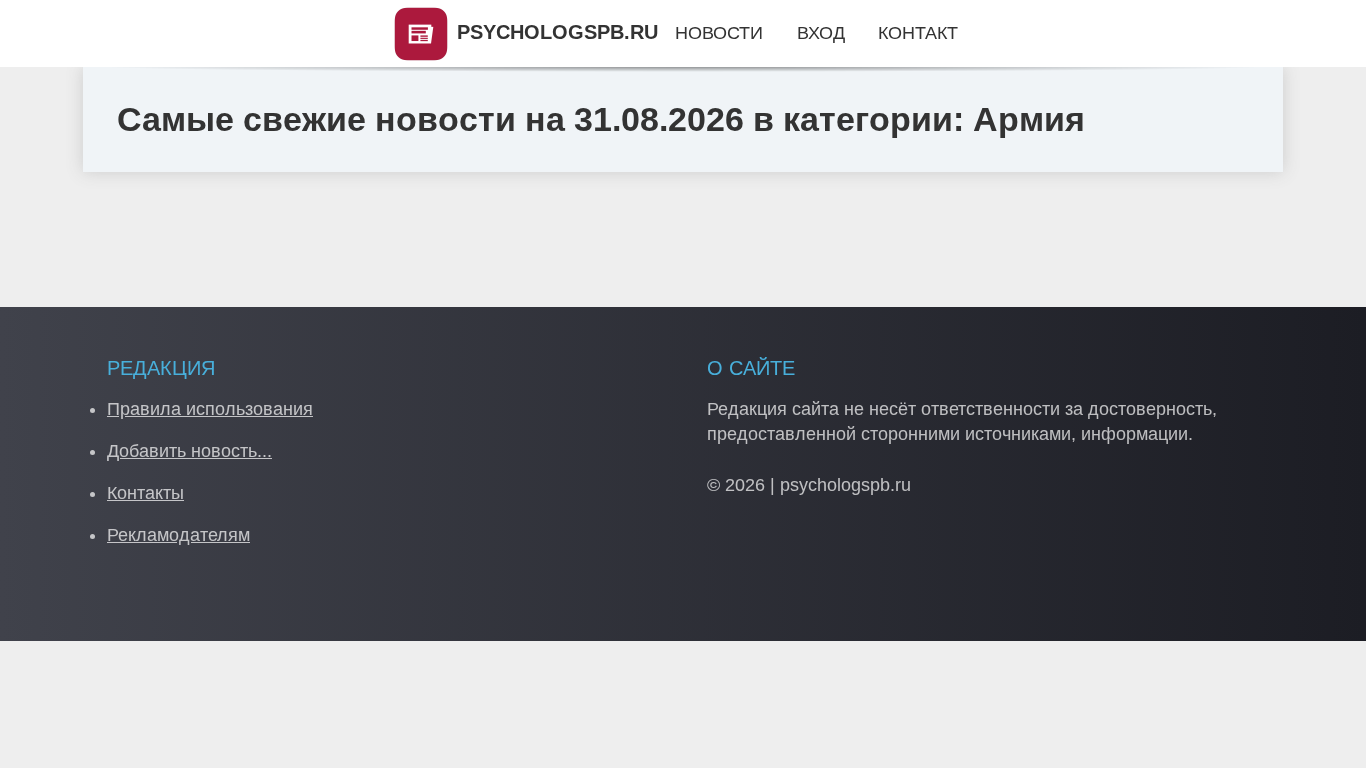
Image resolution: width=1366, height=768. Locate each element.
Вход (821, 33)
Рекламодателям (178, 535)
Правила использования (210, 409)
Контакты (145, 493)
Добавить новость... (189, 451)
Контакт (918, 33)
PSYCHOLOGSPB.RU (554, 32)
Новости (719, 33)
